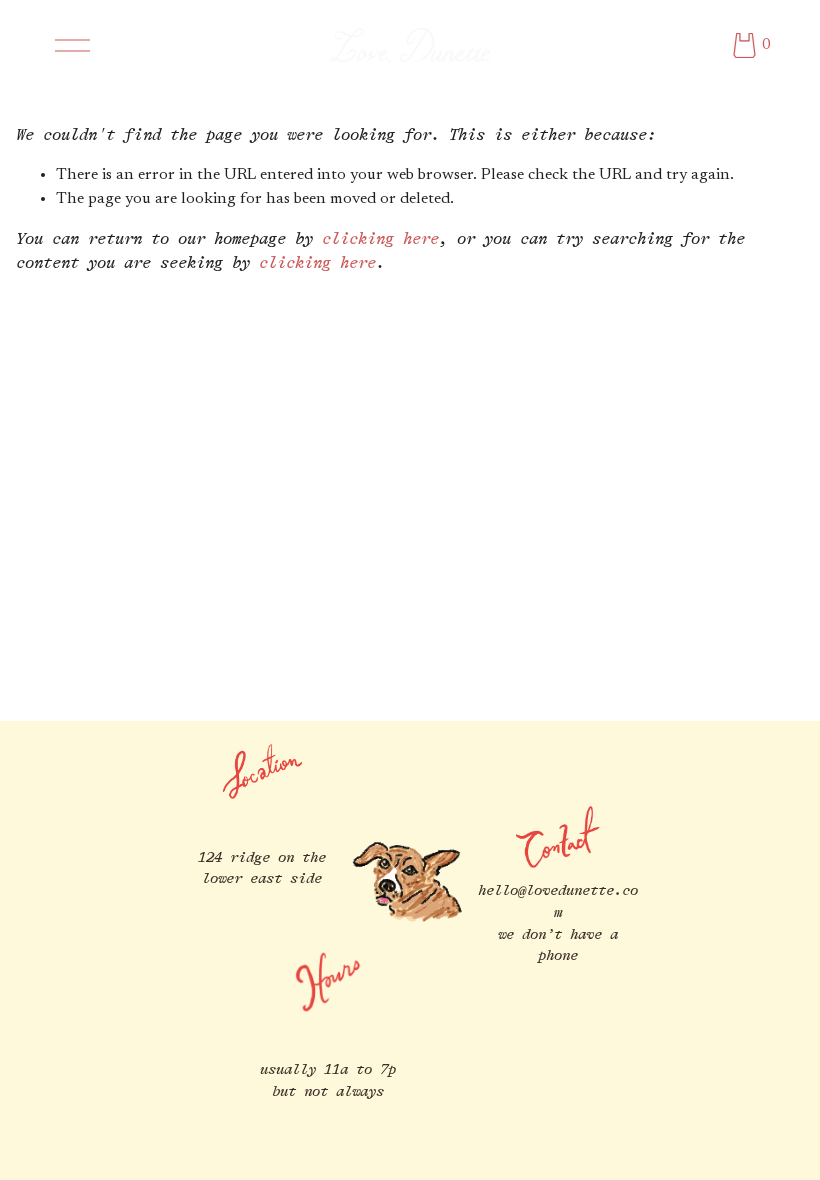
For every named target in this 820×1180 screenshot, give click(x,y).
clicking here (380, 239)
